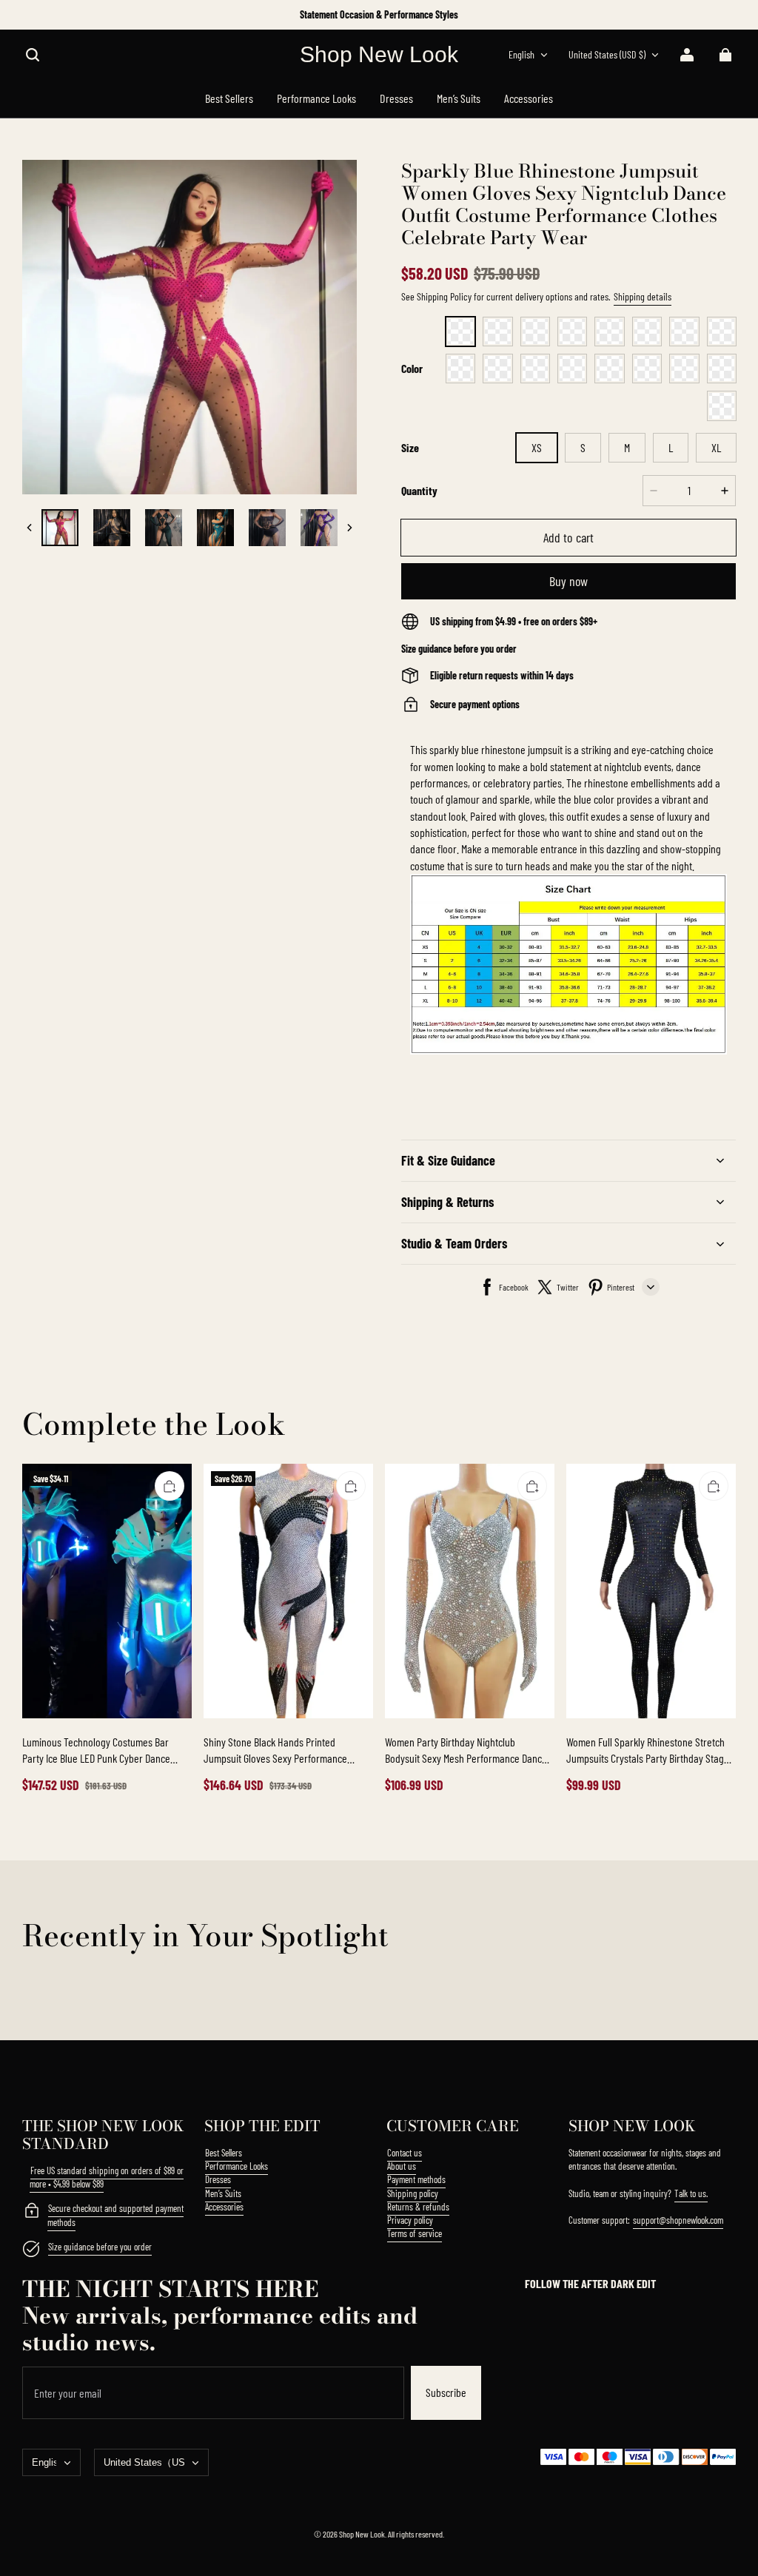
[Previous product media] (30, 528)
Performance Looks (237, 2166)
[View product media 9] (164, 528)
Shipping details (643, 296)
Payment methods (416, 2179)
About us (402, 2166)
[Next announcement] (735, 15)
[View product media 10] (215, 528)
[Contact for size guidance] (31, 2250)
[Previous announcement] (24, 15)
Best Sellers (224, 2153)
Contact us (405, 2153)
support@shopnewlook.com (678, 2220)
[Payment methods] (31, 2212)
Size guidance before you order (100, 2247)
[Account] (687, 55)
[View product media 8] (112, 528)
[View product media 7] (60, 528)
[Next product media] (349, 528)
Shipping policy (413, 2193)
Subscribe (446, 2392)
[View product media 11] (267, 528)
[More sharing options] (651, 1287)
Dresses (218, 2179)
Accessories (224, 2207)
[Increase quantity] (725, 491)
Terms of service (415, 2233)
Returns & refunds (418, 2207)
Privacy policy (410, 2220)
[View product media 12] (319, 528)
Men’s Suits (223, 2193)
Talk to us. (691, 2193)
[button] (33, 55)
